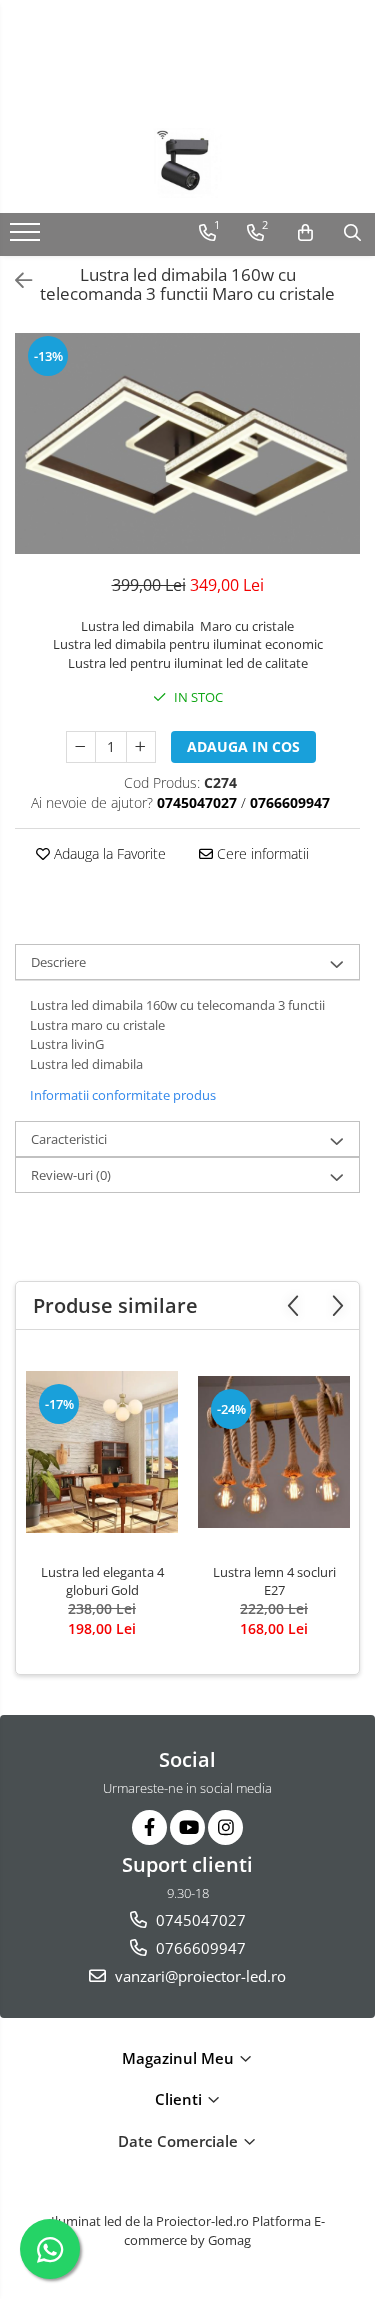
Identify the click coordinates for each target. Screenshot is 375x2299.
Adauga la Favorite (108, 853)
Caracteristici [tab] (69, 1139)
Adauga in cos (243, 746)
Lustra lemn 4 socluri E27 (274, 1581)
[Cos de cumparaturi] (305, 233)
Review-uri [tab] (71, 1175)
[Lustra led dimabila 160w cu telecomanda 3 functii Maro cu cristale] (187, 443)
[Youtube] (187, 1827)
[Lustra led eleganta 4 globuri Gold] (102, 1451)
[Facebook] (149, 1827)
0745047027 (199, 1920)
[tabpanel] (187, 443)
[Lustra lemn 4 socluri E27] (274, 1452)
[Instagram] (225, 1827)
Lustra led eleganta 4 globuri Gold (102, 1581)
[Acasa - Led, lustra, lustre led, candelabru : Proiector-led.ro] (188, 163)
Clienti (180, 2099)
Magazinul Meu (180, 2058)
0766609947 (199, 1948)
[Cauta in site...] (352, 233)
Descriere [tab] (58, 962)
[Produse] (27, 238)
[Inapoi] (15, 280)
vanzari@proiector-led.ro (198, 1976)
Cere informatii (261, 853)
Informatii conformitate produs (123, 1095)
